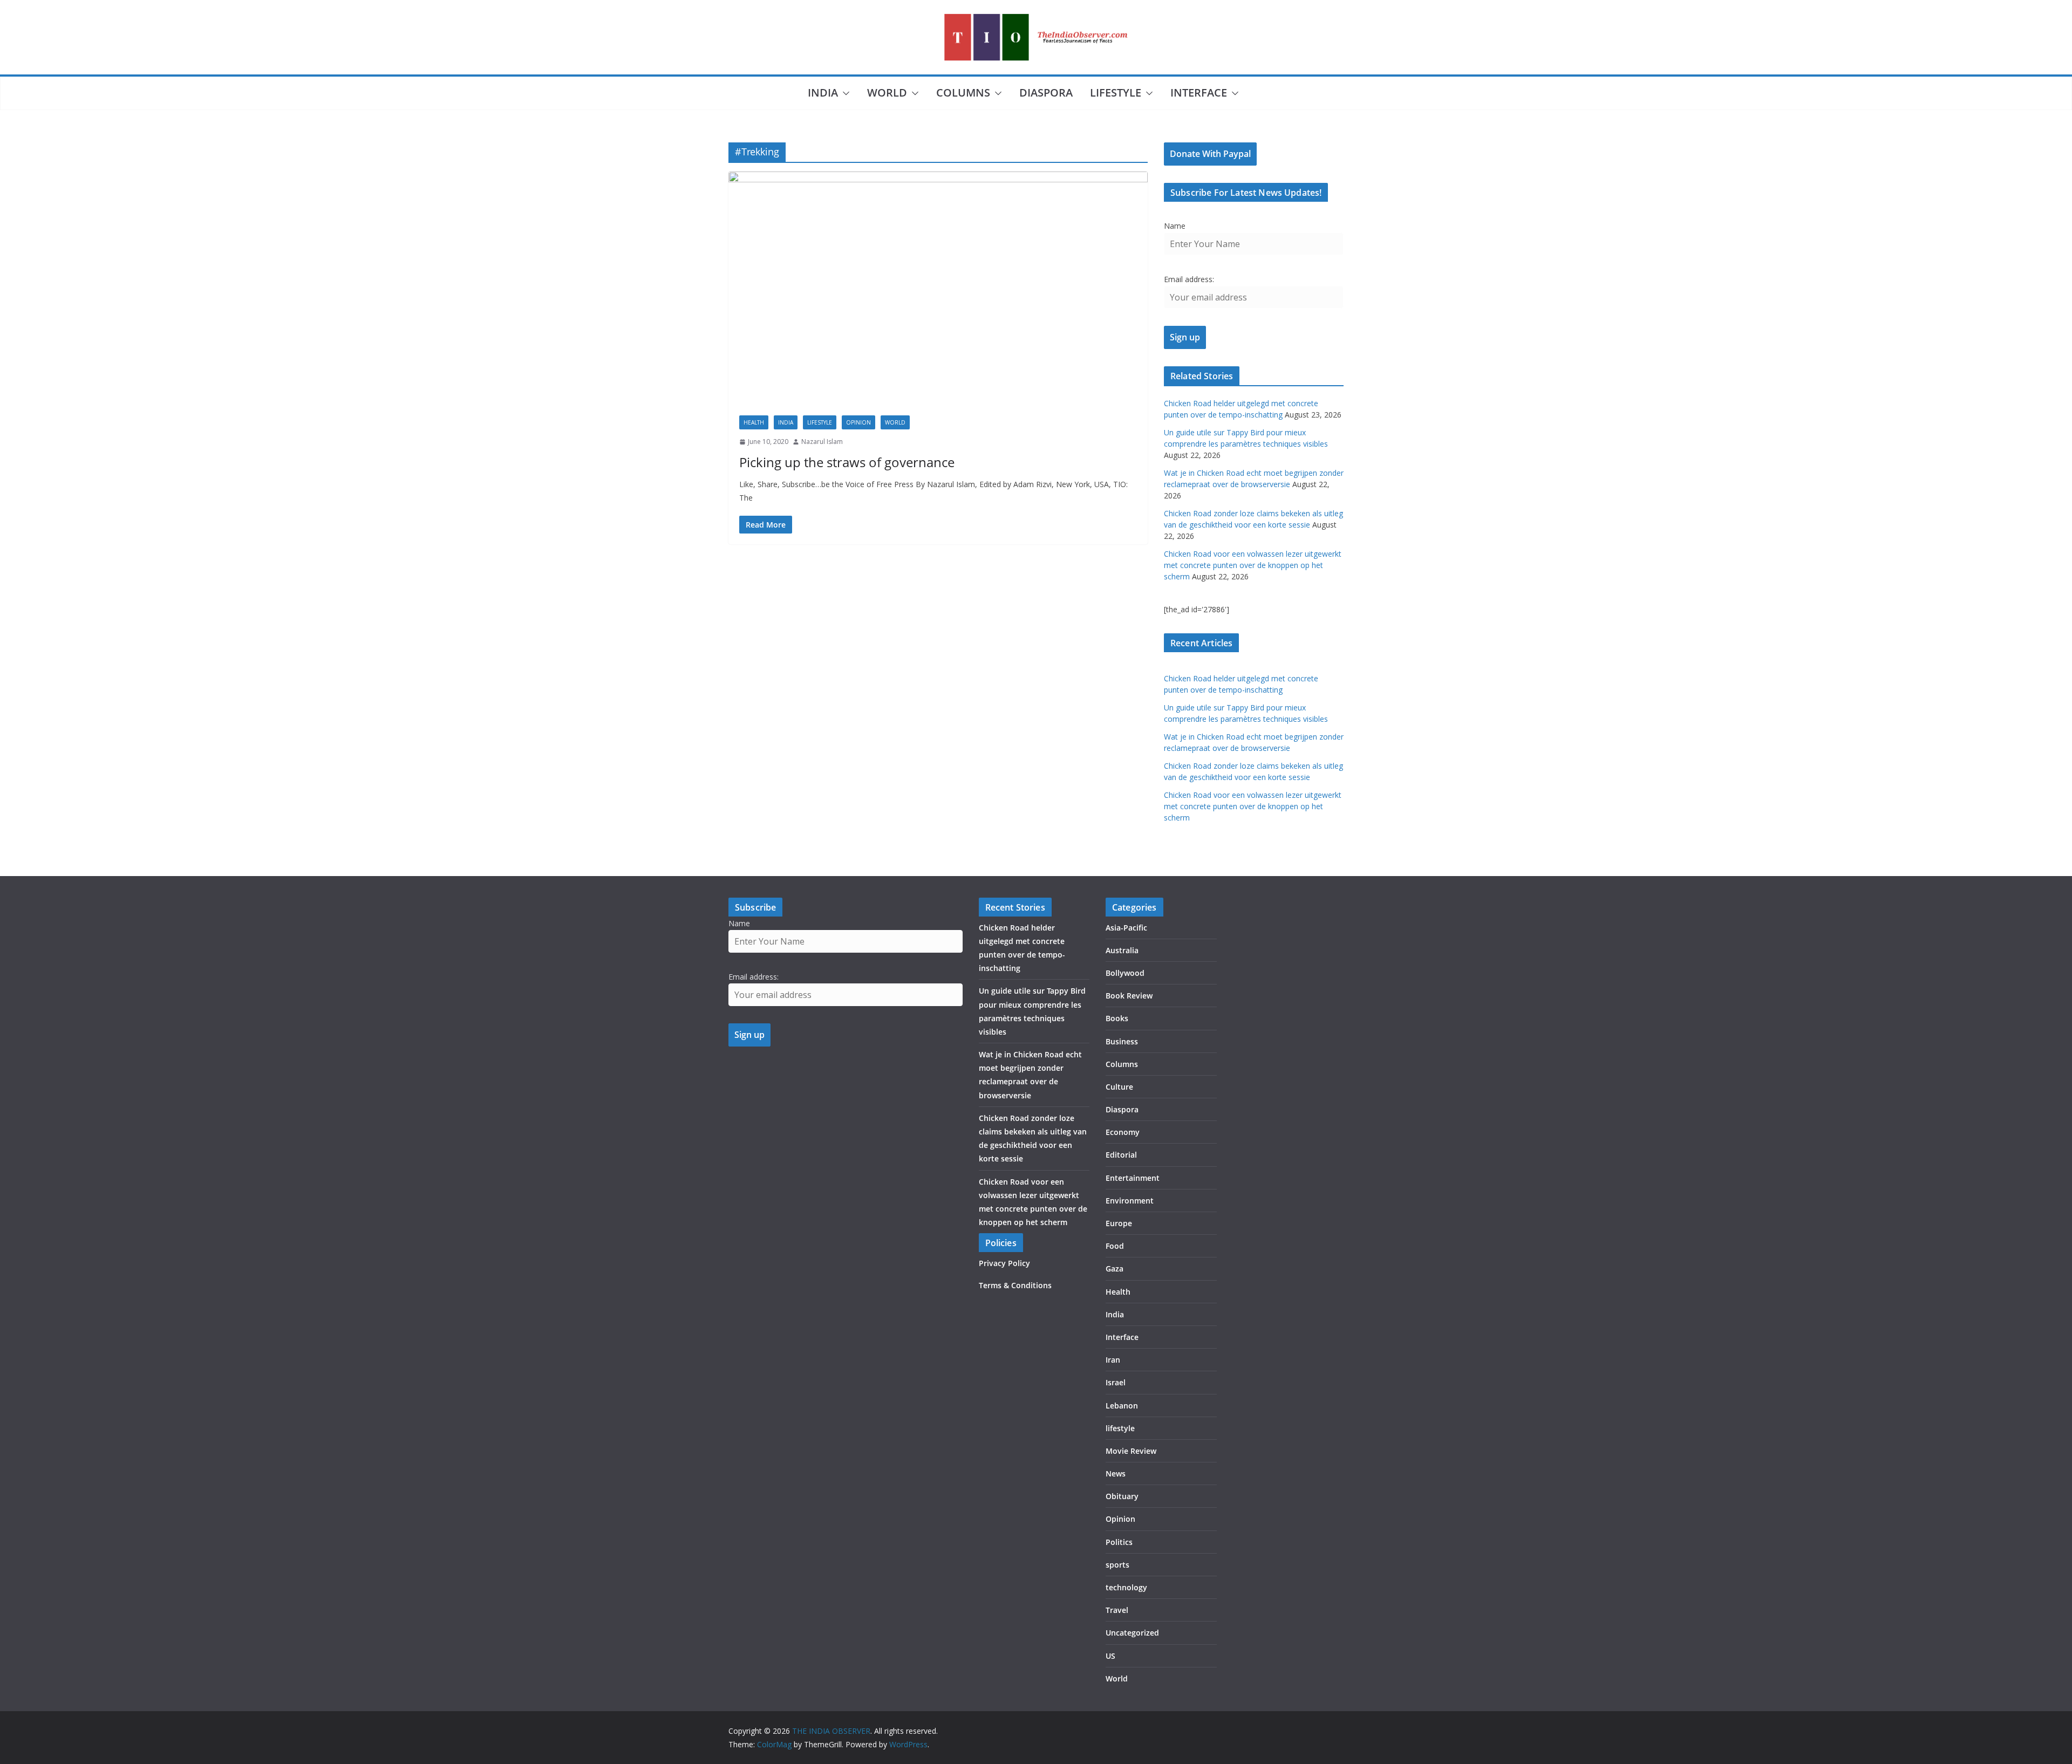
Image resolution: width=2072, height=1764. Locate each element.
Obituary (1122, 1496)
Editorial (1121, 1155)
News (1116, 1474)
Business (1122, 1041)
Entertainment (1133, 1178)
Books (1117, 1018)
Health (754, 422)
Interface (1199, 93)
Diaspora (1046, 93)
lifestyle (1116, 93)
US (1110, 1656)
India (823, 93)
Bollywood (1125, 973)
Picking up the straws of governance (847, 462)
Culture (1119, 1087)
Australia (1122, 950)
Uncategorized (1132, 1633)
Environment (1130, 1201)
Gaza (1115, 1269)
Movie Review (1131, 1451)
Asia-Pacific (1126, 928)
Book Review (1129, 996)
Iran (1113, 1360)
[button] (844, 93)
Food (1115, 1246)
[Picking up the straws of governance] (938, 288)
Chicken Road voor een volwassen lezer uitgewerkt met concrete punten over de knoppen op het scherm (1253, 565)
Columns (963, 93)
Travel (1117, 1610)
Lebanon (1122, 1406)
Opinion (858, 422)
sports (1117, 1565)
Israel (1116, 1382)
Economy (1123, 1132)
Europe (1119, 1223)
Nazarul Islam (822, 442)
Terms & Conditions (1015, 1285)
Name (1175, 226)
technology (1126, 1587)
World (887, 93)
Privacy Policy (1004, 1263)
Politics (1119, 1542)
